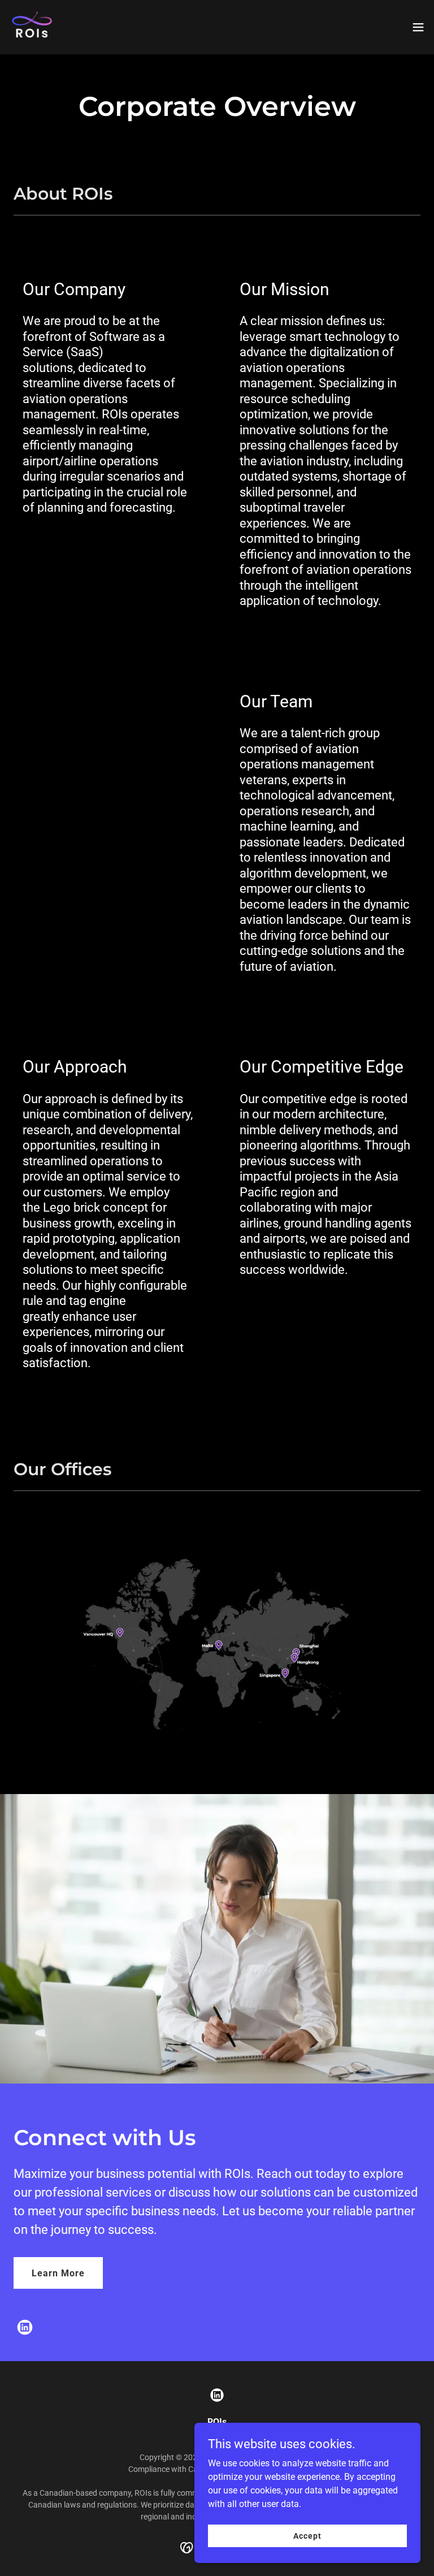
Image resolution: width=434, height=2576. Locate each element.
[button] (418, 27)
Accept (307, 2535)
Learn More (58, 2273)
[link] (32, 27)
